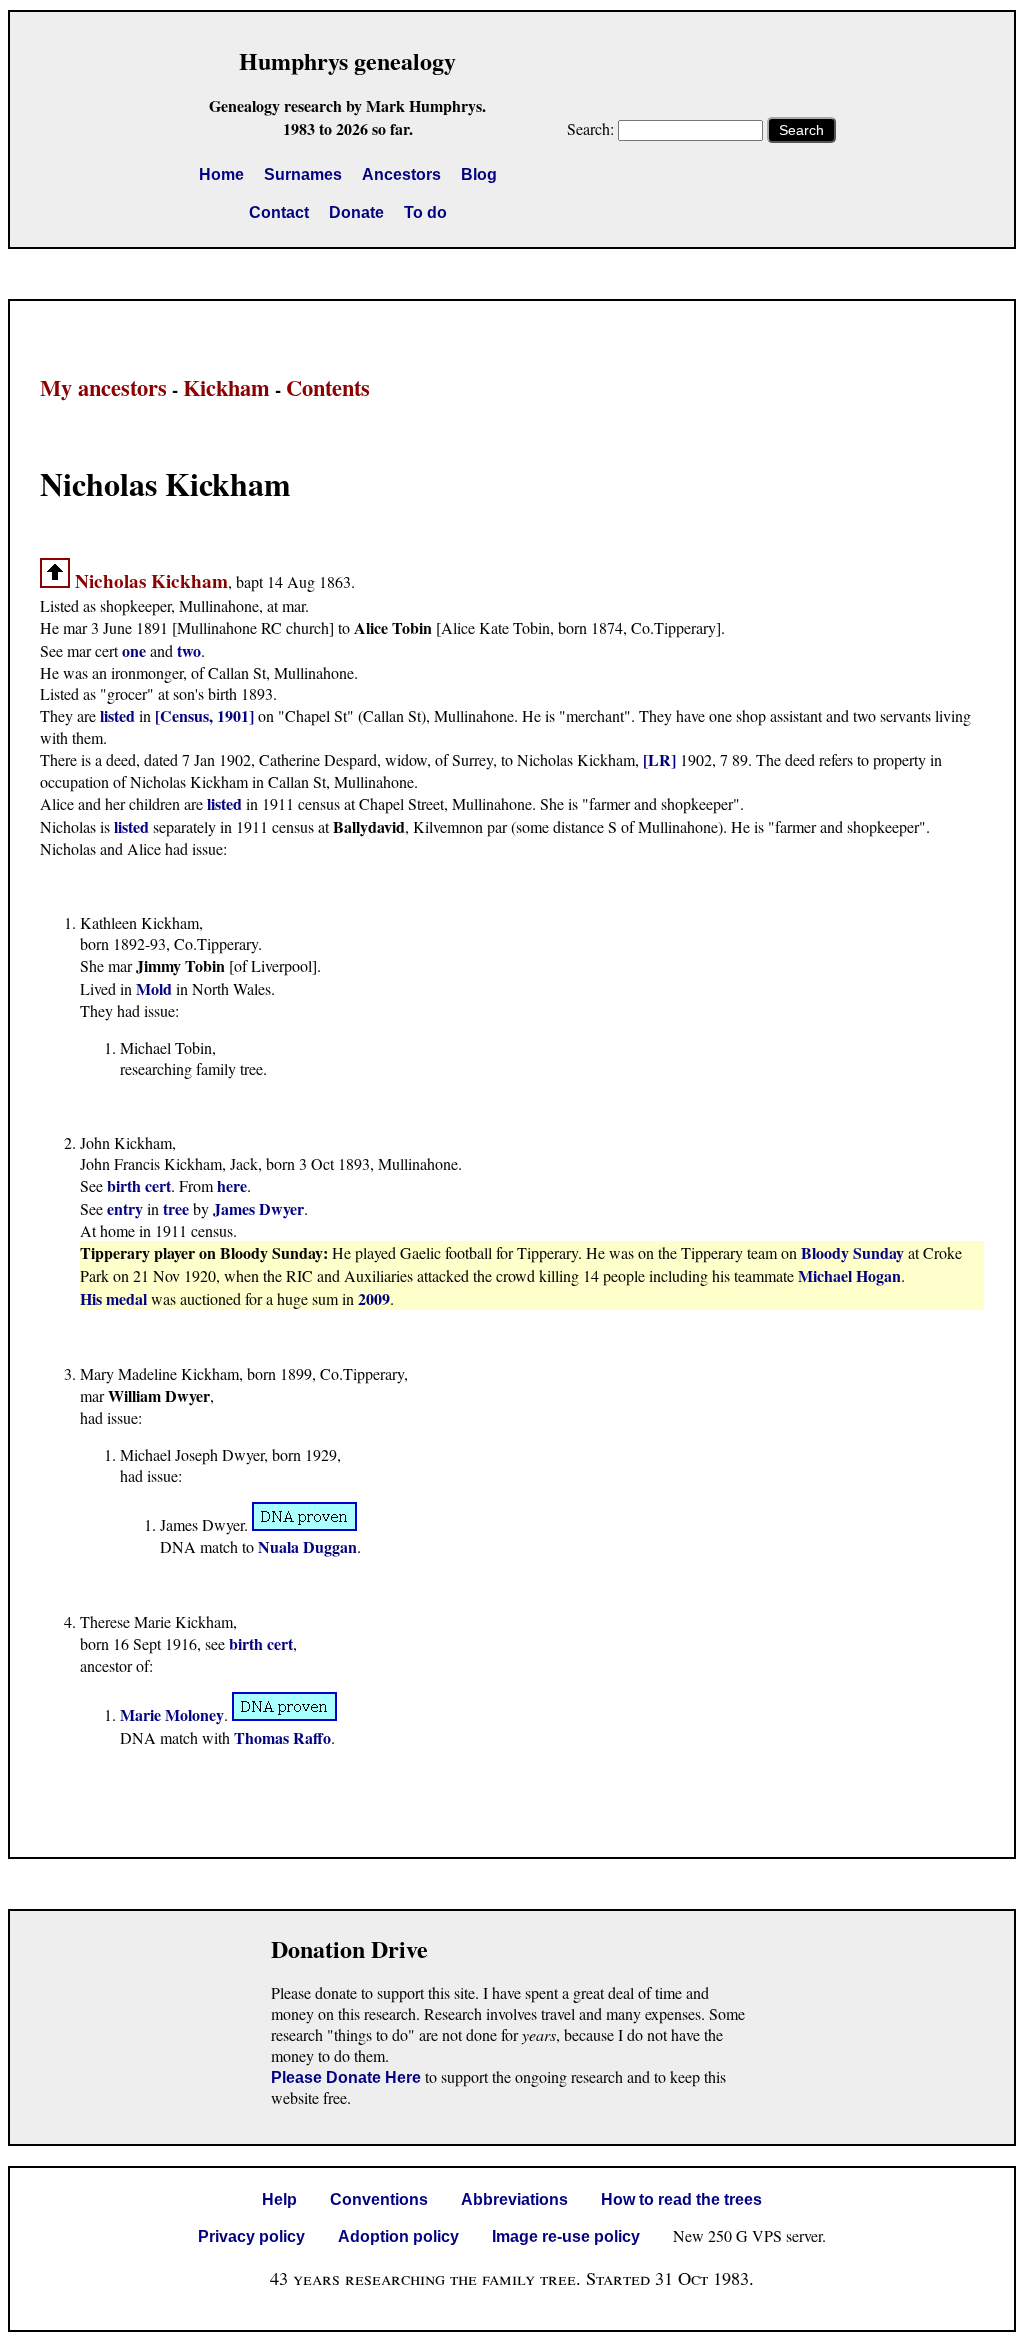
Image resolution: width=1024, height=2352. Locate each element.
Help (279, 2199)
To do (425, 212)
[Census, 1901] (204, 715)
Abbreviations (514, 2199)
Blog (479, 174)
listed (117, 715)
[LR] (659, 759)
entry (125, 1208)
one (134, 650)
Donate (356, 212)
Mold (154, 988)
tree (176, 1208)
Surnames (303, 174)
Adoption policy (398, 2236)
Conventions (379, 2199)
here (232, 1185)
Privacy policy (251, 2236)
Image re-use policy (566, 2236)
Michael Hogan (849, 1275)
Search (801, 130)
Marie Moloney (172, 1714)
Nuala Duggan (307, 1546)
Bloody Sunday (852, 1252)
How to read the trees (681, 2199)
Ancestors (401, 174)
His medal (115, 1298)
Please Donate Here (346, 2077)
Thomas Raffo (282, 1737)
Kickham (226, 387)
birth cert (139, 1185)
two (189, 650)
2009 (374, 1298)
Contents (328, 387)
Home (221, 174)
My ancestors (103, 387)
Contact (279, 212)
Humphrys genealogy (347, 60)
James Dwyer (258, 1208)
